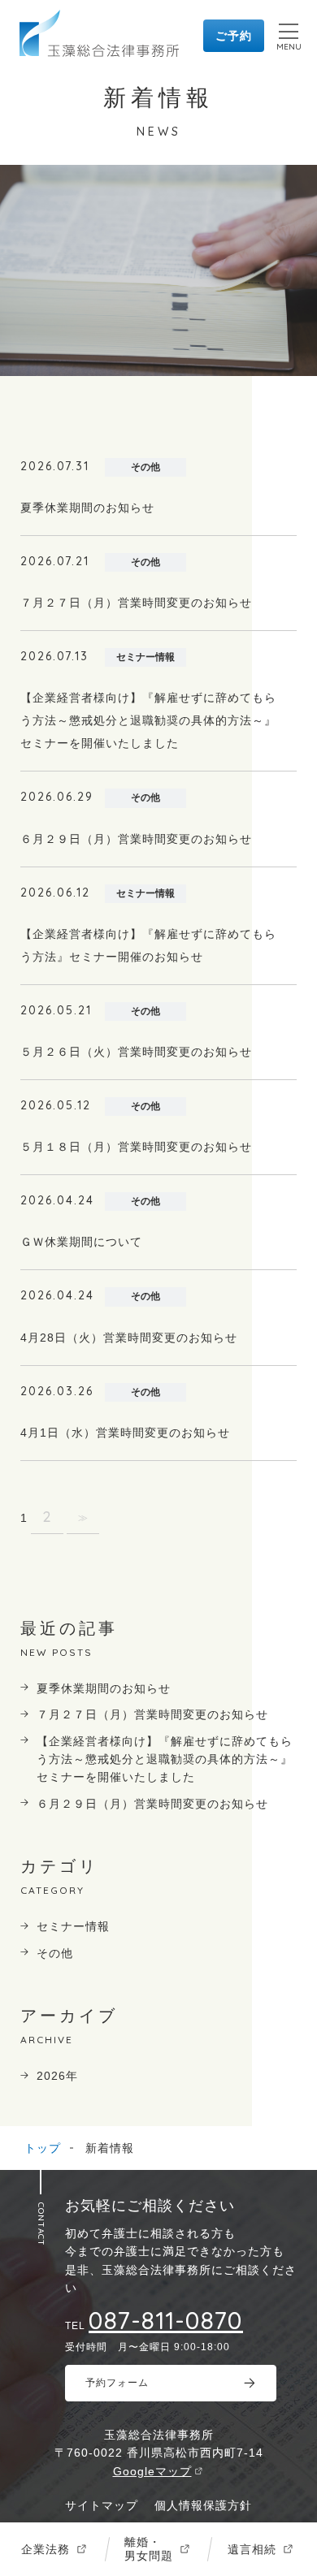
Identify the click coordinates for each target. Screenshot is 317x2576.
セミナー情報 (73, 1926)
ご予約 (234, 36)
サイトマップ (102, 2505)
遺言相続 (252, 2549)
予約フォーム (117, 2383)
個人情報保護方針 (203, 2505)
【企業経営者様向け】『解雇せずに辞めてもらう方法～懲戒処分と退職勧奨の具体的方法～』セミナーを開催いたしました (165, 1759)
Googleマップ (152, 2471)
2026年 (57, 2076)
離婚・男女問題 (149, 2549)
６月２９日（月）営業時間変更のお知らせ (152, 1804)
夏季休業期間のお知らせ (104, 1688)
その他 (55, 1953)
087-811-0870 (166, 2320)
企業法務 (46, 2549)
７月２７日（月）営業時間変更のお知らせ (152, 1714)
